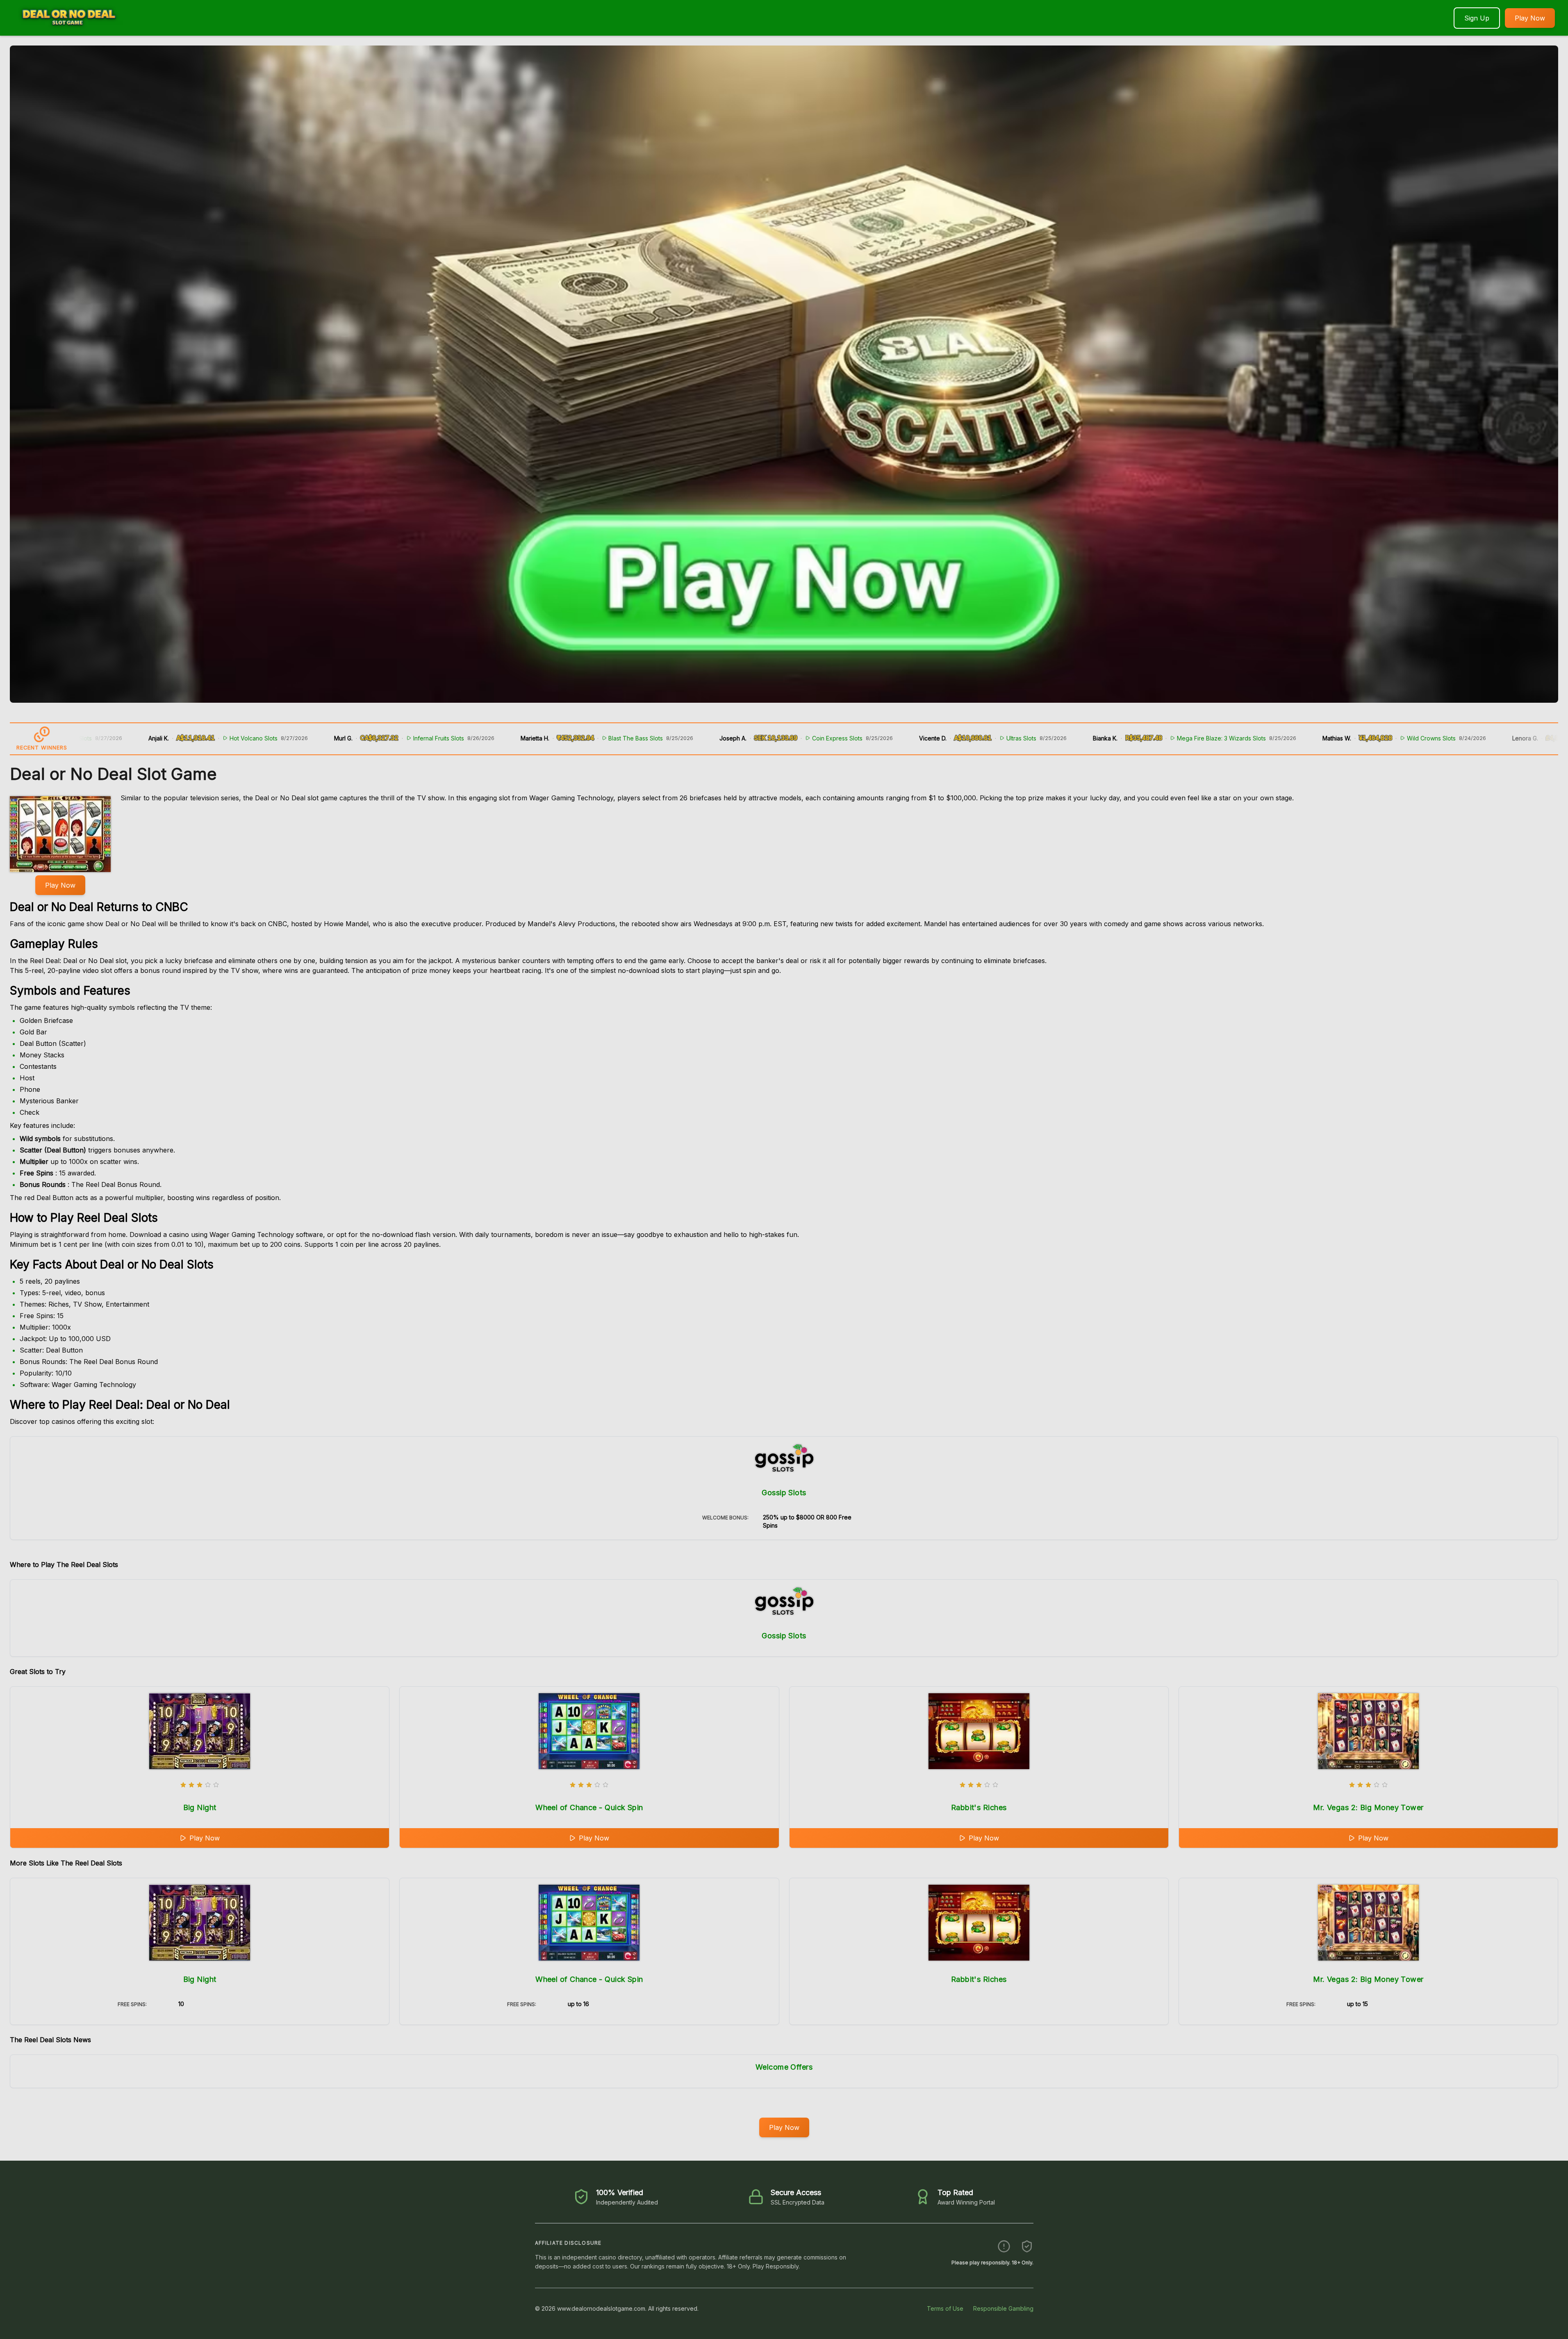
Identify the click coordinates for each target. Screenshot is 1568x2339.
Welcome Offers (784, 2067)
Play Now (1530, 18)
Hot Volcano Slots (113, 738)
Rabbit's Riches (979, 1807)
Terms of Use (945, 2308)
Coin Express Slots (696, 738)
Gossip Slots (784, 1493)
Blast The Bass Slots (495, 738)
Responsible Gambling (1003, 2308)
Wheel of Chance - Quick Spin (589, 1807)
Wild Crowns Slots (1290, 738)
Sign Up (1477, 18)
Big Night (200, 1807)
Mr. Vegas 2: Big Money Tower (1368, 1807)
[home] (68, 30)
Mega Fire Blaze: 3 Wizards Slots (1080, 738)
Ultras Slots (880, 738)
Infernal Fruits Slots (298, 738)
